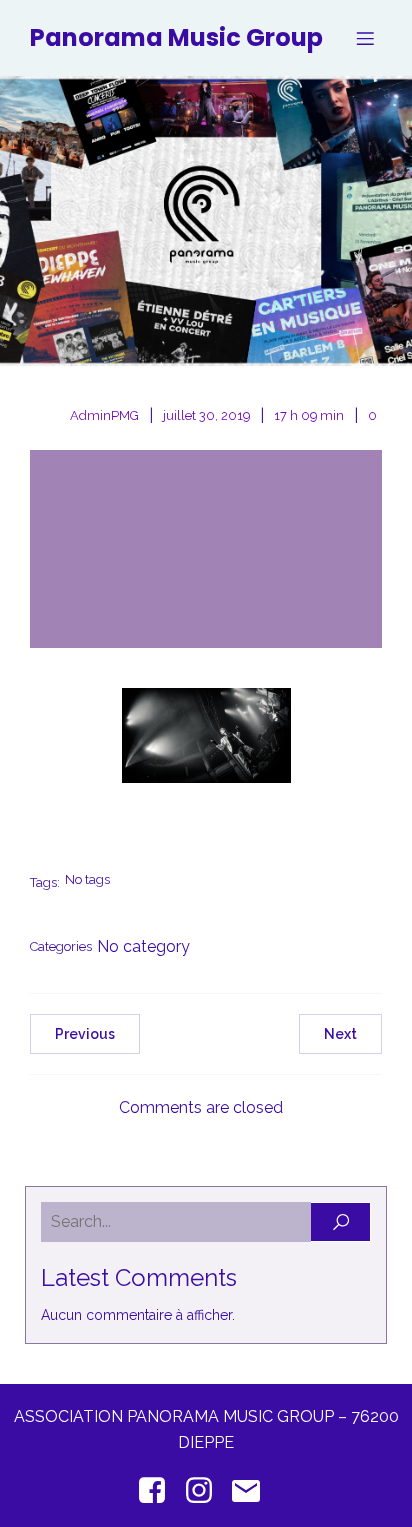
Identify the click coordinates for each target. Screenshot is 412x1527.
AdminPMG (104, 415)
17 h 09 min (309, 415)
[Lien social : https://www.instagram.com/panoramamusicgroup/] (206, 1491)
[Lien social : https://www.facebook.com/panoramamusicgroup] (159, 1491)
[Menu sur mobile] (365, 38)
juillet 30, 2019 (206, 415)
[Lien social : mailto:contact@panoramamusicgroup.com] (253, 1491)
